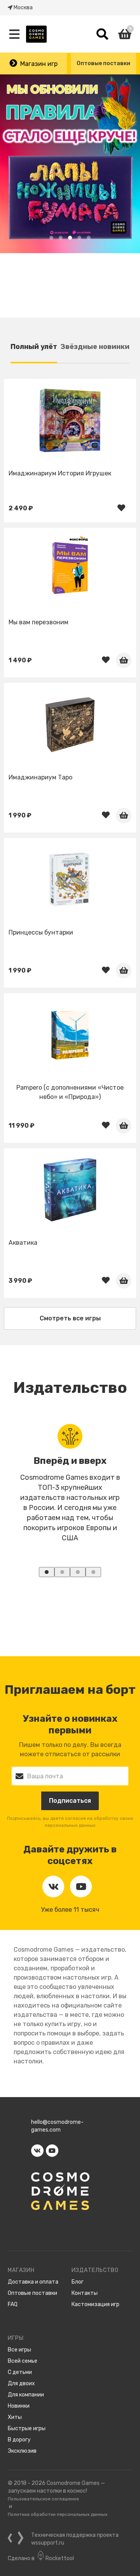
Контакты (85, 2293)
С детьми (20, 2372)
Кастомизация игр (95, 2304)
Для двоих (21, 2383)
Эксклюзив (22, 2451)
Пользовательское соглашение (43, 2499)
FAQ (13, 2304)
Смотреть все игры (70, 1318)
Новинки (19, 2406)
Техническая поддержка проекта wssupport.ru (75, 2539)
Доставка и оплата (33, 2282)
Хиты (15, 2417)
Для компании (26, 2395)
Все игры (19, 2350)
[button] (51, 238)
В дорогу (19, 2440)
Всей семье (23, 2361)
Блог (78, 2282)
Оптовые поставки (103, 63)
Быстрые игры (27, 2428)
